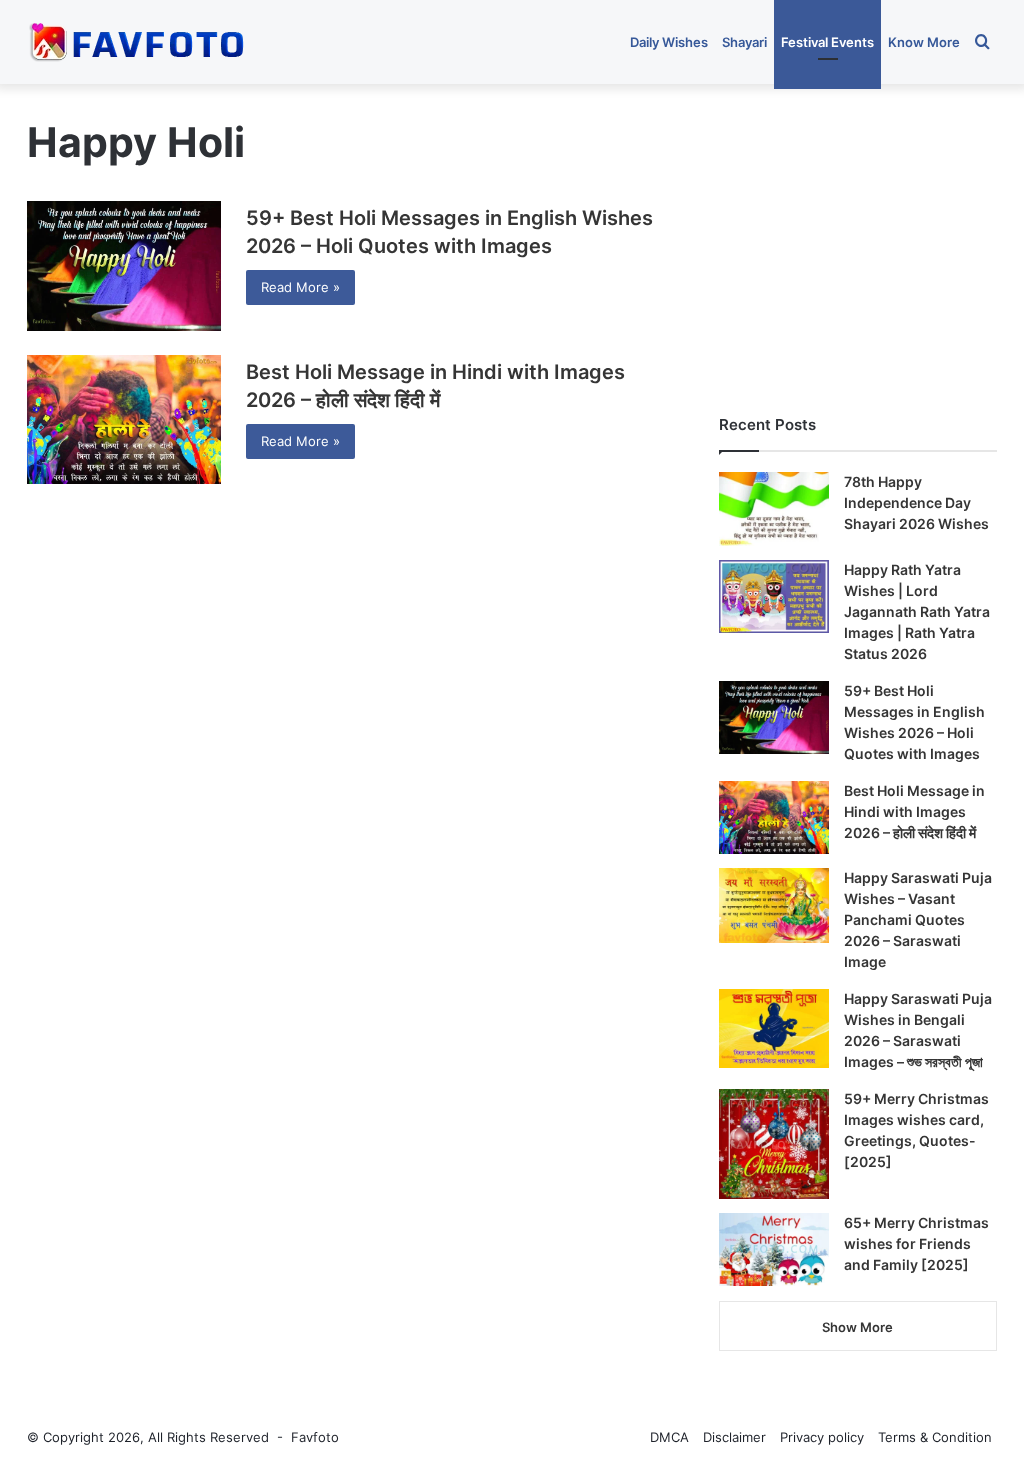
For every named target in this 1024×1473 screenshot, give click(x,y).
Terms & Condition (935, 1437)
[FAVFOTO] (139, 42)
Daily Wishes (669, 42)
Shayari (744, 42)
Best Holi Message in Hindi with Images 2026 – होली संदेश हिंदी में (914, 811)
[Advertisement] (858, 239)
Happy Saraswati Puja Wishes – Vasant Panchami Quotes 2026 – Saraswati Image (918, 919)
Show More (857, 1327)
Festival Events (827, 42)
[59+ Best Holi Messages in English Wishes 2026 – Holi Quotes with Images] (124, 266)
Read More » (300, 287)
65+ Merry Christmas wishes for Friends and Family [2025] (916, 1243)
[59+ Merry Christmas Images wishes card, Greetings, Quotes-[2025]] (774, 1144)
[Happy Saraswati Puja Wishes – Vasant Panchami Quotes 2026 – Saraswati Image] (774, 905)
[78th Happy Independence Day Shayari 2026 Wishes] (774, 509)
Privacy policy (822, 1437)
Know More (924, 42)
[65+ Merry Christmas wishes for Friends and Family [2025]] (774, 1250)
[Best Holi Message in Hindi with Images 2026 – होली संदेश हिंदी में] (124, 419)
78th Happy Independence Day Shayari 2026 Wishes (916, 502)
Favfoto (315, 1437)
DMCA (669, 1437)
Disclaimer (734, 1437)
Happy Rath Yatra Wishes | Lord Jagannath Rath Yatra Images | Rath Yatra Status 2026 (917, 611)
